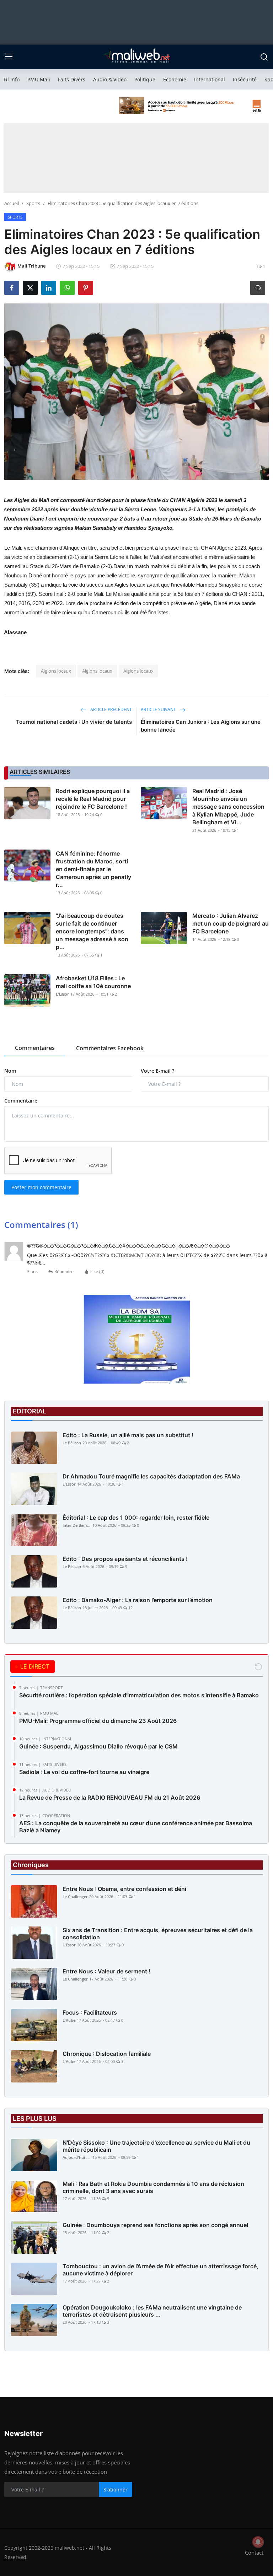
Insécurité (245, 79)
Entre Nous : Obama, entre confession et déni (124, 1889)
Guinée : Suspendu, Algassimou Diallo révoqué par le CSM (98, 1746)
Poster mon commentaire (41, 1187)
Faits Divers (72, 79)
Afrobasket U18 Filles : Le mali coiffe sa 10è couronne (93, 982)
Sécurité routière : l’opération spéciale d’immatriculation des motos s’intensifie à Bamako (139, 1695)
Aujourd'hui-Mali (77, 2157)
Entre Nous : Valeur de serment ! (106, 1971)
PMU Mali (39, 79)
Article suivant (159, 709)
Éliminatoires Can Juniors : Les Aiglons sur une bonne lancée (201, 726)
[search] (264, 57)
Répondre (64, 1271)
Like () (97, 1271)
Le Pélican (72, 1443)
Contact (254, 2553)
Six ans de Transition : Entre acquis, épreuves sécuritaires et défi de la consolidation (158, 1934)
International (210, 79)
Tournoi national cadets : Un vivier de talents (74, 722)
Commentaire (21, 1101)
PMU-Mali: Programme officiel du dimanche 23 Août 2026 (98, 1721)
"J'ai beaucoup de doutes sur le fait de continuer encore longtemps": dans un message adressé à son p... (92, 931)
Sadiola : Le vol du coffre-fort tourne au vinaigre (84, 1772)
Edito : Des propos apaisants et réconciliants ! (125, 1559)
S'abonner (116, 2489)
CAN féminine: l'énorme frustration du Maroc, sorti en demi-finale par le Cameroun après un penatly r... (93, 869)
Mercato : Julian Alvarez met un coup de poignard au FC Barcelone (231, 923)
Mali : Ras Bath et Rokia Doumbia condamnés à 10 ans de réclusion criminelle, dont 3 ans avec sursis (153, 2187)
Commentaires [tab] (35, 1048)
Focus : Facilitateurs (90, 2012)
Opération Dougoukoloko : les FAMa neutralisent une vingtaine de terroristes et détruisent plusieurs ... (152, 2311)
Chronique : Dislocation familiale (107, 2054)
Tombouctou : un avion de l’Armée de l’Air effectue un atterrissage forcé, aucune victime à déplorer (160, 2270)
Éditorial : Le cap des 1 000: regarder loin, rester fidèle (136, 1518)
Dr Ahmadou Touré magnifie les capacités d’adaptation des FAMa (151, 1476)
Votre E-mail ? (157, 1071)
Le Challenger (75, 1896)
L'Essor (62, 994)
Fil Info (12, 79)
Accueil (12, 203)
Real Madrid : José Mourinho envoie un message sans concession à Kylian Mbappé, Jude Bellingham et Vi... (228, 807)
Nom (10, 1071)
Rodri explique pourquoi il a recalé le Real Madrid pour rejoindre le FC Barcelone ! (93, 799)
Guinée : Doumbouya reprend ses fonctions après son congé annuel (155, 2225)
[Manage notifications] (258, 2542)
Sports (33, 203)
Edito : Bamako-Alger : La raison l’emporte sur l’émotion (138, 1600)
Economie (175, 79)
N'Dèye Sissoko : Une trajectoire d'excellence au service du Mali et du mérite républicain (156, 2146)
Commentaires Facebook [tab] (110, 1048)
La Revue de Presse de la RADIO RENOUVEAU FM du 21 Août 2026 (110, 1798)
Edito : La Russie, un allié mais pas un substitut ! (128, 1435)
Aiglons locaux (56, 671)
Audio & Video (110, 79)
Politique (145, 79)
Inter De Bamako (77, 1525)
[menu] (9, 57)
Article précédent (111, 709)
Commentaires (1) (41, 1225)
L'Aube (69, 2020)
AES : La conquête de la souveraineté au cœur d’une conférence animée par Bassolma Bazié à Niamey (136, 1827)
